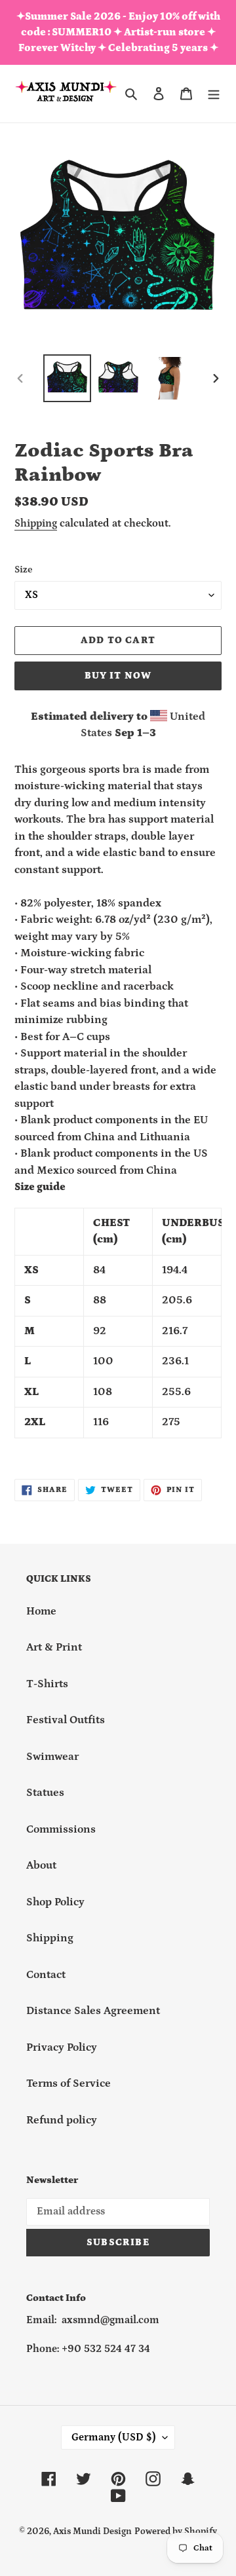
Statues (45, 1793)
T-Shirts (47, 1684)
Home (41, 1611)
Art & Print (54, 1647)
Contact (46, 1975)
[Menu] (214, 94)
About (41, 1865)
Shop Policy (55, 1902)
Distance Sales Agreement (93, 2011)
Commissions (61, 1829)
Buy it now (118, 676)
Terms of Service (69, 2083)
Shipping (36, 523)
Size (24, 569)
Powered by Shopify (176, 2531)
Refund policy (62, 2120)
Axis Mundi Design (92, 2531)
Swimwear (52, 1757)
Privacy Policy (62, 2047)
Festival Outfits (66, 1720)
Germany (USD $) (114, 2437)
